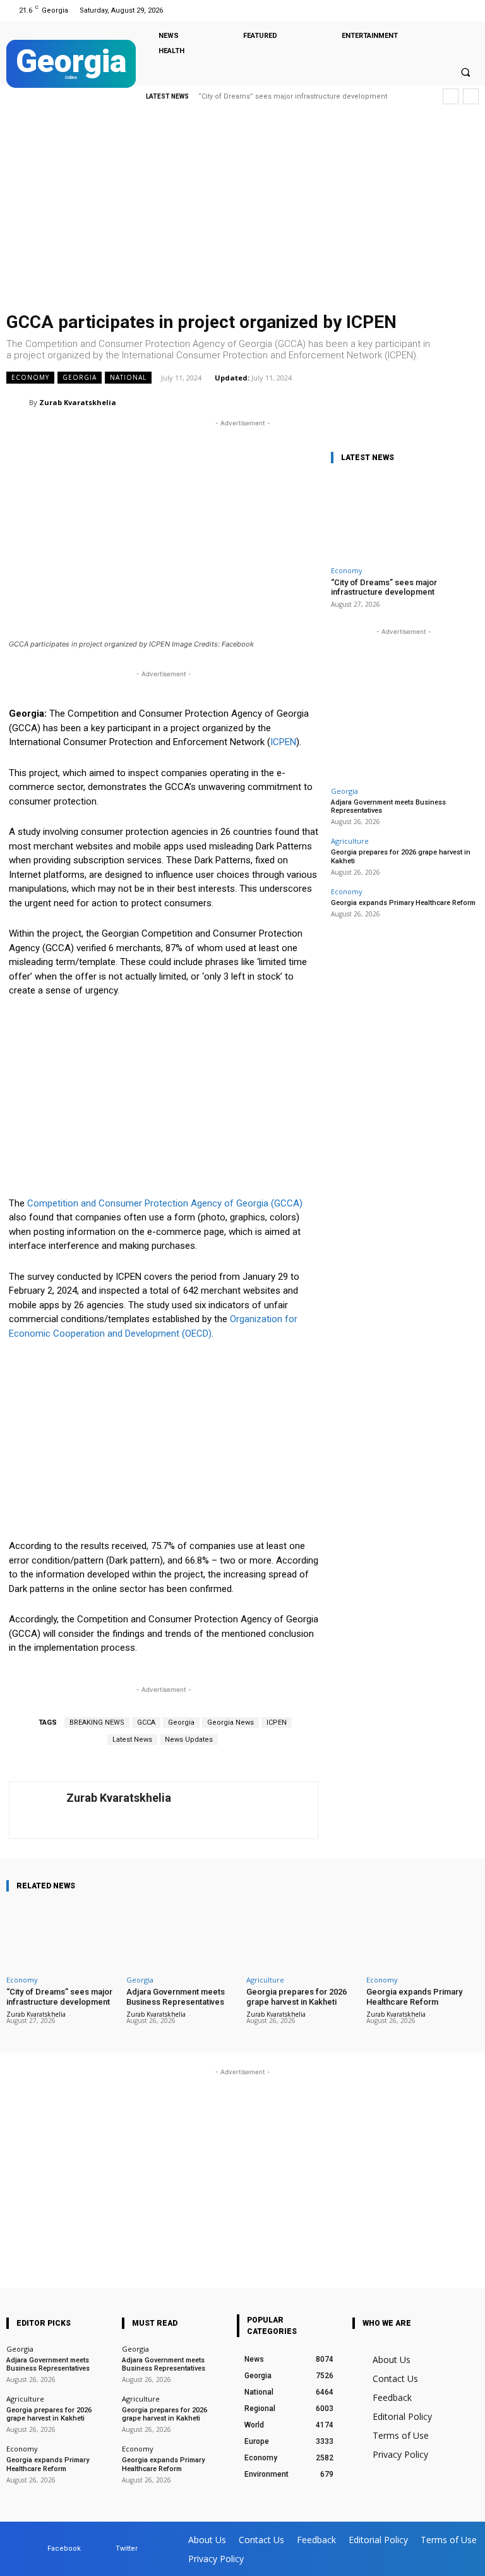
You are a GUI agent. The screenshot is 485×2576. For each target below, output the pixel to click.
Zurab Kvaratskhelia (78, 402)
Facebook (64, 2549)
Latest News (132, 1740)
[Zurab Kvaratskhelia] (18, 403)
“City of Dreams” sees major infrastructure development (293, 96)
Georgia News (231, 1722)
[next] (471, 96)
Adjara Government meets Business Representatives (176, 1997)
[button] (465, 72)
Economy (30, 377)
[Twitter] (468, 10)
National (128, 377)
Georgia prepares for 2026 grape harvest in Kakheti (296, 1997)
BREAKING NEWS (97, 1722)
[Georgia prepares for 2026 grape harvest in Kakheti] (302, 1936)
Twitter (127, 2549)
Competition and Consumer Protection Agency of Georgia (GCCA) (165, 1203)
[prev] (451, 96)
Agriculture (350, 841)
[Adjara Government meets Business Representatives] (183, 1936)
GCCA (146, 1722)
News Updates (189, 1740)
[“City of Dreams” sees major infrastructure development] (404, 517)
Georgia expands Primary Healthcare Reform (403, 903)
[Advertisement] (242, 212)
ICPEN (283, 742)
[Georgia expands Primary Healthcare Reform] (422, 1936)
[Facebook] (452, 10)
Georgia (80, 377)
